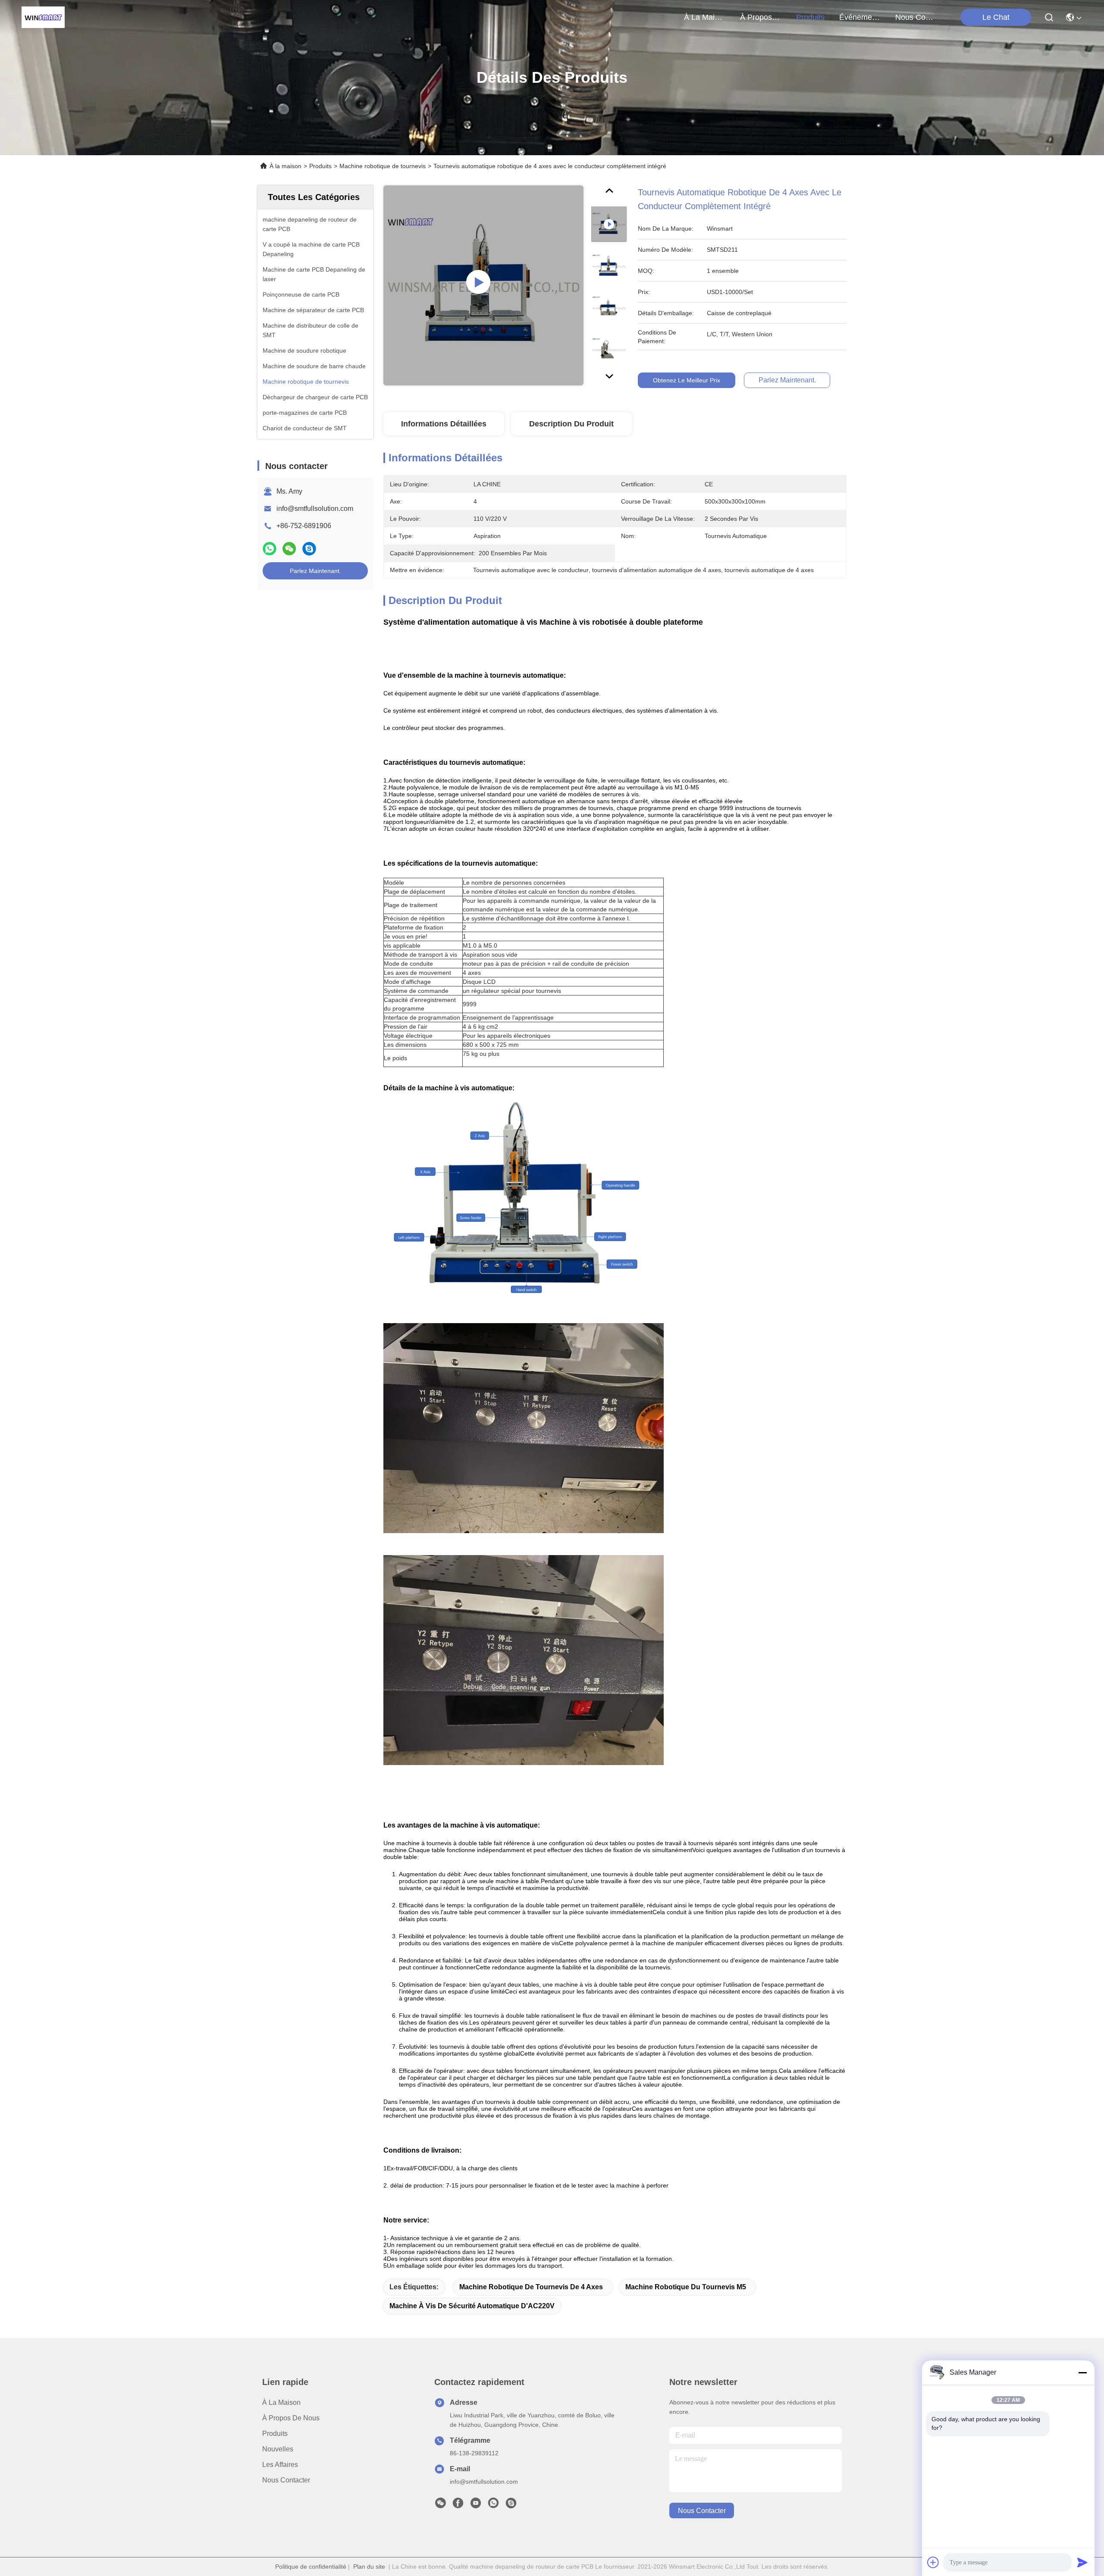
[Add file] (933, 2562)
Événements (860, 17)
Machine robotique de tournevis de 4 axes (531, 2287)
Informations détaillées (444, 424)
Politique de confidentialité (311, 2567)
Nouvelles (278, 2449)
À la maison (705, 17)
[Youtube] (476, 2505)
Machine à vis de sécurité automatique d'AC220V (472, 2306)
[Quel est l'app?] (270, 549)
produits (810, 17)
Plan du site (369, 2567)
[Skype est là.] (309, 549)
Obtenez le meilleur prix (687, 380)
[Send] (1082, 2562)
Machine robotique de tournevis (383, 166)
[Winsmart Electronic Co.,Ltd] (43, 17)
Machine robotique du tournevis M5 (686, 2287)
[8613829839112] (493, 2505)
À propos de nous (761, 17)
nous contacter (916, 17)
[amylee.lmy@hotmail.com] (511, 2505)
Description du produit (571, 424)
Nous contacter (286, 2480)
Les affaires (280, 2465)
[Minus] (1082, 2373)
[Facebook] (458, 2505)
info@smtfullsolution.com (315, 509)
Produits (320, 166)
